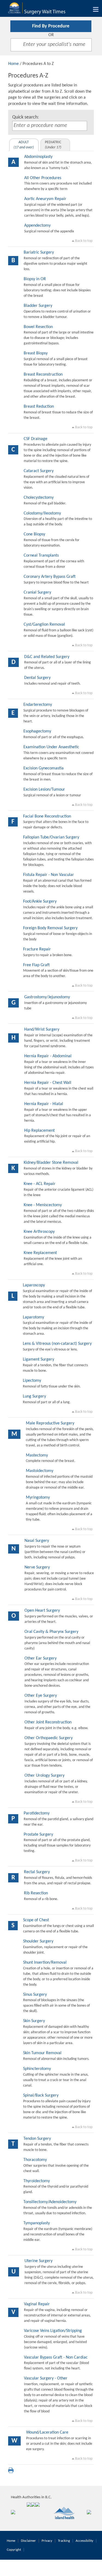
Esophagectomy (37, 731)
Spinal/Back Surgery (41, 2095)
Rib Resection (36, 1893)
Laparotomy (33, 1317)
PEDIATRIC (53, 145)
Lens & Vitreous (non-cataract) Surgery (57, 1344)
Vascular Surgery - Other (46, 2378)
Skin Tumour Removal (42, 2053)
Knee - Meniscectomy (43, 1205)
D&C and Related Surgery (47, 657)
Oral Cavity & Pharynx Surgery (51, 1632)
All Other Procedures (43, 178)
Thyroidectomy (37, 2181)
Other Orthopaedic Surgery (49, 1738)
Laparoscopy (34, 1285)
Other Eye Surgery (41, 1696)
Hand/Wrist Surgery (42, 1030)
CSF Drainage (35, 439)
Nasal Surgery (37, 1541)
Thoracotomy (35, 2160)
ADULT (24, 145)
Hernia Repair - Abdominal (48, 1056)
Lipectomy (32, 1381)
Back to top (83, 241)
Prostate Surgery (38, 1835)
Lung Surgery (34, 1396)
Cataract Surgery (39, 471)
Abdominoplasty (38, 157)
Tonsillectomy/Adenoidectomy (50, 2202)
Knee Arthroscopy (39, 1232)
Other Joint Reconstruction (48, 1722)
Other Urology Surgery (44, 1776)
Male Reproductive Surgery (50, 1423)
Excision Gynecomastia (44, 768)
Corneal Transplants (41, 556)
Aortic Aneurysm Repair (45, 199)
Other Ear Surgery (41, 1658)
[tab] (24, 145)
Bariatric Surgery (39, 252)
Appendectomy (37, 226)
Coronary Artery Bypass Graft (50, 577)
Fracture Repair (37, 949)
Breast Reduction (39, 407)
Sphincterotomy (37, 2069)
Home (13, 64)
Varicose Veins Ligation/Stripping (53, 2331)
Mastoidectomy (40, 1471)
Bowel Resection (38, 327)
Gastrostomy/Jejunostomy (47, 997)
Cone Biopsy (34, 534)
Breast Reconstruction (43, 375)
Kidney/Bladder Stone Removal (51, 1163)
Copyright (14, 2550)
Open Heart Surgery (42, 1611)
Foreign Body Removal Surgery (50, 928)
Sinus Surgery (35, 1995)
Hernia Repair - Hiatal (44, 1104)
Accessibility (84, 2541)
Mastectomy (37, 1455)
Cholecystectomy (39, 498)
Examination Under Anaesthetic (51, 747)
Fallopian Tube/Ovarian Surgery (51, 837)
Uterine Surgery (38, 2261)
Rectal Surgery (37, 1872)
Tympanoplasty (37, 2223)
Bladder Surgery (38, 306)
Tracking (64, 2541)
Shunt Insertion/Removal (45, 1963)
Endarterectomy (38, 705)
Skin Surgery (34, 2021)
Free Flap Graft (36, 965)
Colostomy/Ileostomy (42, 513)
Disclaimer (28, 2541)
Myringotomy (38, 1498)
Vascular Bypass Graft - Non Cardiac (56, 2357)
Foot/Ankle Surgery (40, 902)
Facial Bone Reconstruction (47, 816)
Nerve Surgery (37, 1567)
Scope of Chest (36, 1920)
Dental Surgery (37, 678)
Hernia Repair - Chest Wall (48, 1083)
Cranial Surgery (37, 592)
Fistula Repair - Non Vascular (49, 875)
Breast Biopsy (36, 353)
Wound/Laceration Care (47, 2432)
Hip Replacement (39, 1131)
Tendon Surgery (37, 2139)
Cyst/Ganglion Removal (44, 625)
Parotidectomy (37, 1813)
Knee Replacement (40, 1253)
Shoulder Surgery (38, 1941)
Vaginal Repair (37, 2304)
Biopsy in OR (35, 279)
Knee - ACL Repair (40, 1184)
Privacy (47, 2541)
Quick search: (26, 117)
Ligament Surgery (38, 1359)
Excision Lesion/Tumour (44, 790)
